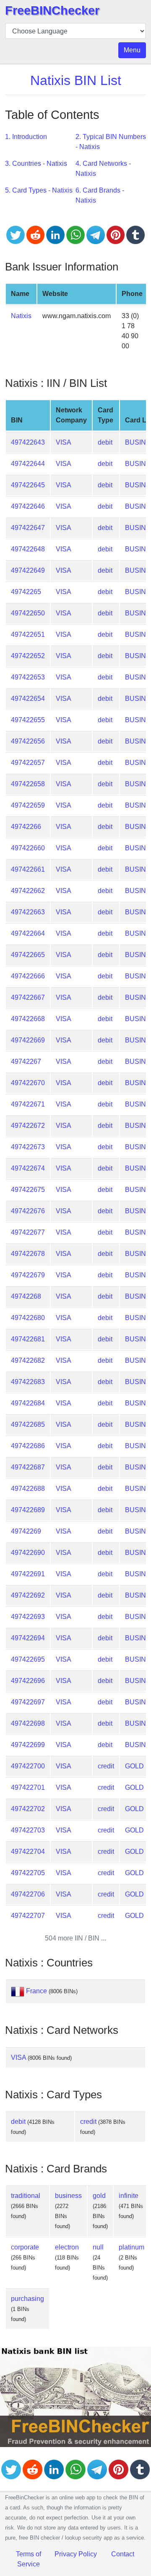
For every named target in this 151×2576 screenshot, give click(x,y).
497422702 (28, 1809)
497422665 (28, 955)
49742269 (26, 1531)
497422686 (28, 1446)
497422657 (28, 763)
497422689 (28, 1510)
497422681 (28, 1339)
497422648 (28, 549)
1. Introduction (26, 137)
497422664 (28, 933)
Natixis (21, 316)
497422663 (28, 912)
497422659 (28, 805)
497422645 (28, 485)
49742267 (26, 1062)
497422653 (28, 677)
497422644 (28, 464)
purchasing (27, 2299)
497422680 (28, 1318)
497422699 (28, 1745)
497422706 (28, 1894)
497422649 (28, 570)
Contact (123, 2554)
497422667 (28, 997)
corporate (25, 2247)
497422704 (28, 1852)
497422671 (28, 1104)
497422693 (28, 1617)
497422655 (28, 720)
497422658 (28, 784)
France (36, 1991)
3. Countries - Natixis (36, 163)
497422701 (28, 1787)
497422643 (28, 442)
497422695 (28, 1659)
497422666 (28, 976)
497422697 (28, 1702)
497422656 (28, 741)
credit (106, 1766)
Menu (132, 50)
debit (105, 442)
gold (99, 2196)
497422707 (28, 1916)
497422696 (28, 1681)
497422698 (28, 1723)
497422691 (28, 1574)
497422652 (28, 656)
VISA (64, 442)
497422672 (28, 1126)
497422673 (28, 1147)
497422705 (28, 1873)
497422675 (28, 1190)
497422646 (28, 506)
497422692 (28, 1595)
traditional (26, 2196)
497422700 (28, 1766)
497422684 (28, 1403)
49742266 (26, 827)
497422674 (28, 1168)
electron (67, 2247)
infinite (129, 2196)
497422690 (28, 1553)
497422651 (28, 634)
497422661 (28, 869)
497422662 (28, 891)
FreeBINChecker (52, 10)
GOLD (134, 1766)
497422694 (28, 1638)
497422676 (28, 1211)
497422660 (28, 848)
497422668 (28, 1019)
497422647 (28, 528)
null (98, 2247)
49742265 (26, 592)
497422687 (28, 1467)
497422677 (28, 1232)
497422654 (28, 699)
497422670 (28, 1083)
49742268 (26, 1296)
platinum (131, 2247)
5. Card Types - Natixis (39, 190)
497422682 (28, 1360)
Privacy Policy (76, 2554)
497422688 (28, 1489)
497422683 (28, 1382)
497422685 (28, 1424)
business (68, 2196)
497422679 (28, 1275)
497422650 (28, 613)
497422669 (28, 1040)
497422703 (28, 1830)
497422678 (28, 1254)
